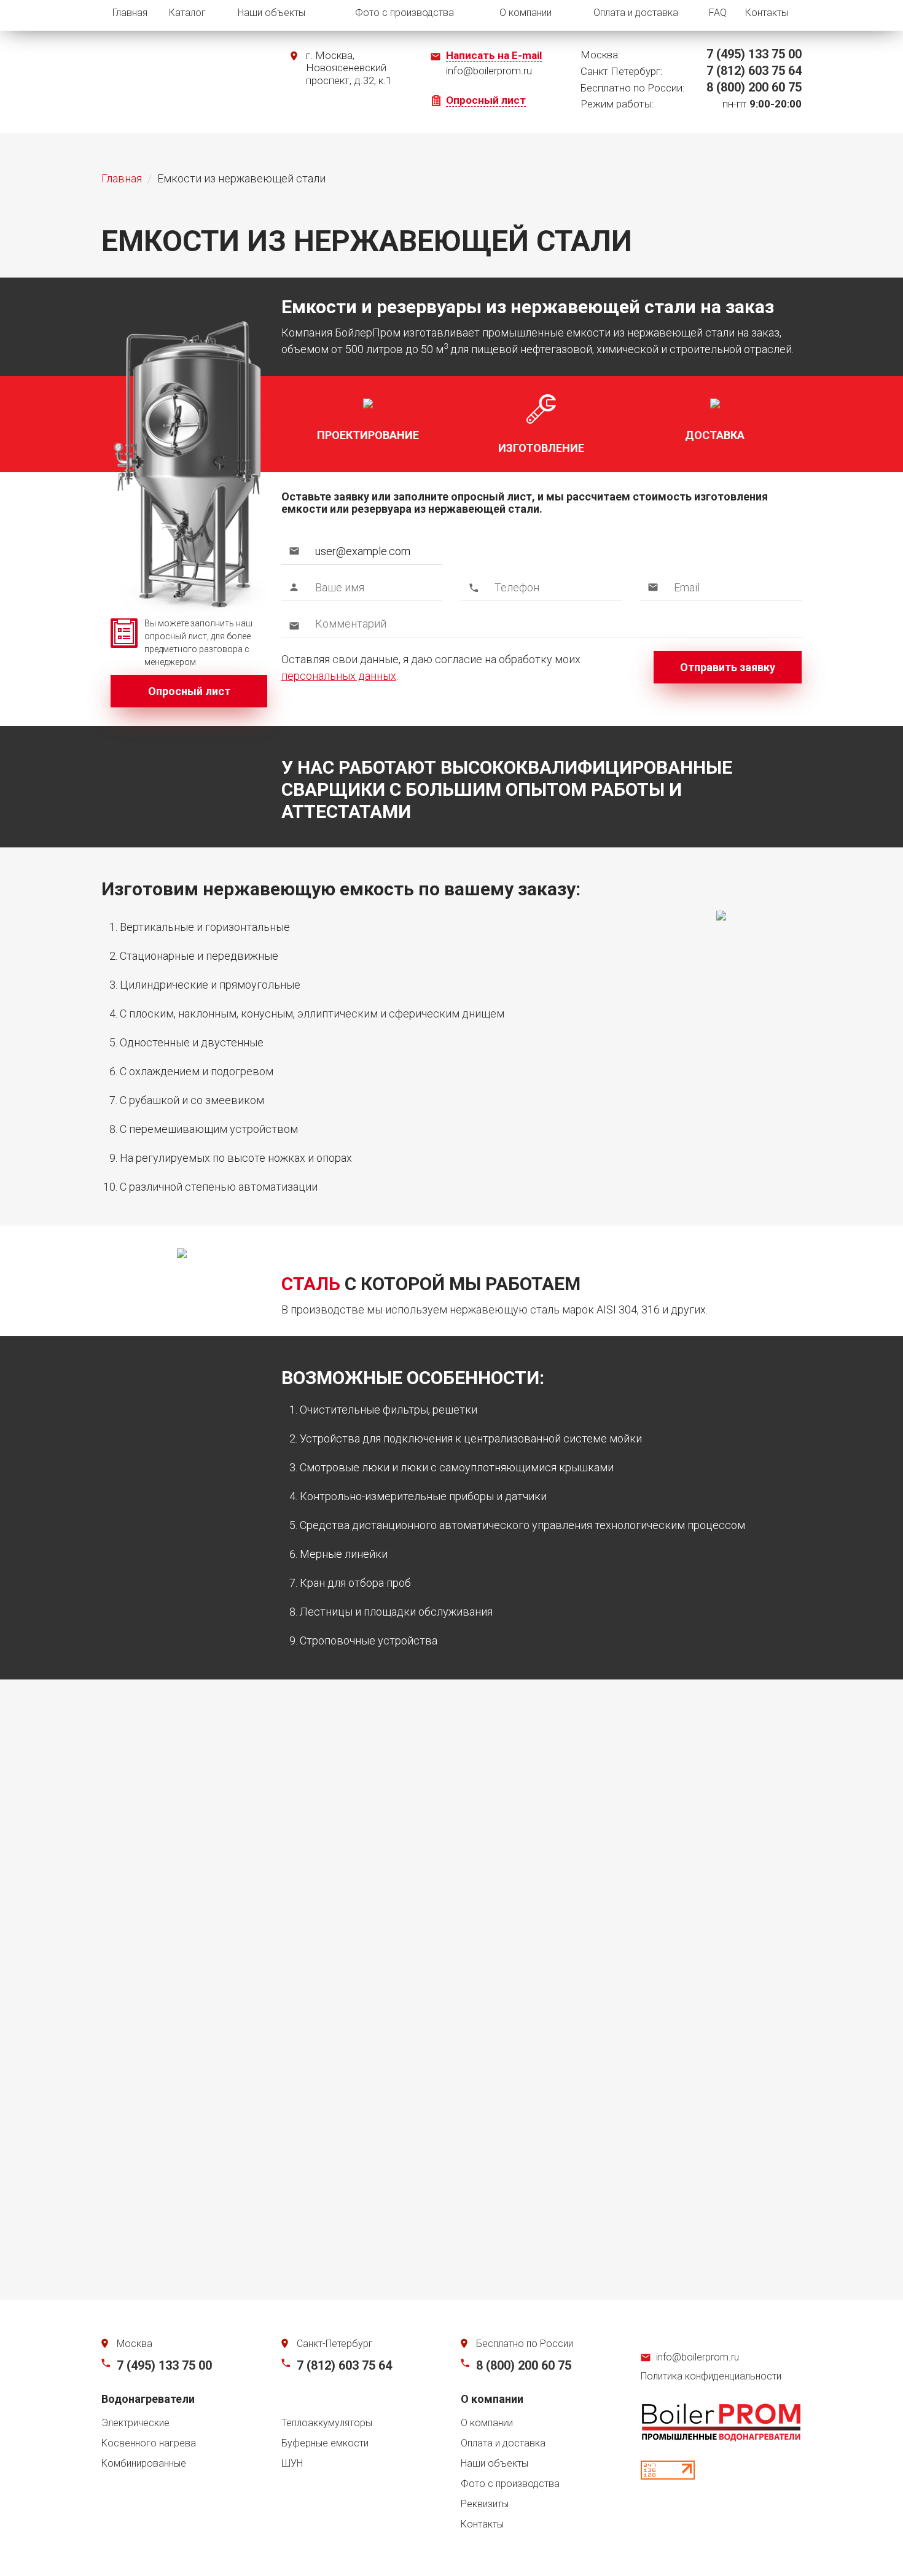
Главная (130, 13)
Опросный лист (486, 100)
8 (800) (754, 87)
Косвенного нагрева (149, 2443)
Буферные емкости (325, 2443)
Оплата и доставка (636, 13)
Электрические (135, 2423)
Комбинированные (144, 2463)
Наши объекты (272, 13)
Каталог (187, 13)
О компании (526, 13)
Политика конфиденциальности (711, 2376)
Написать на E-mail (494, 55)
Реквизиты (485, 2504)
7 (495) (754, 54)
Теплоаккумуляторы (327, 2423)
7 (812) (754, 71)
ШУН (292, 2463)
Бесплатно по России (525, 2344)
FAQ (718, 13)
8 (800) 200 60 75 (524, 2365)
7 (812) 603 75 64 (344, 2365)
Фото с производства (405, 13)
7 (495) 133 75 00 (164, 2365)
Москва (135, 2344)
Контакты (767, 13)
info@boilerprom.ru (698, 2357)
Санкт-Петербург (335, 2344)
